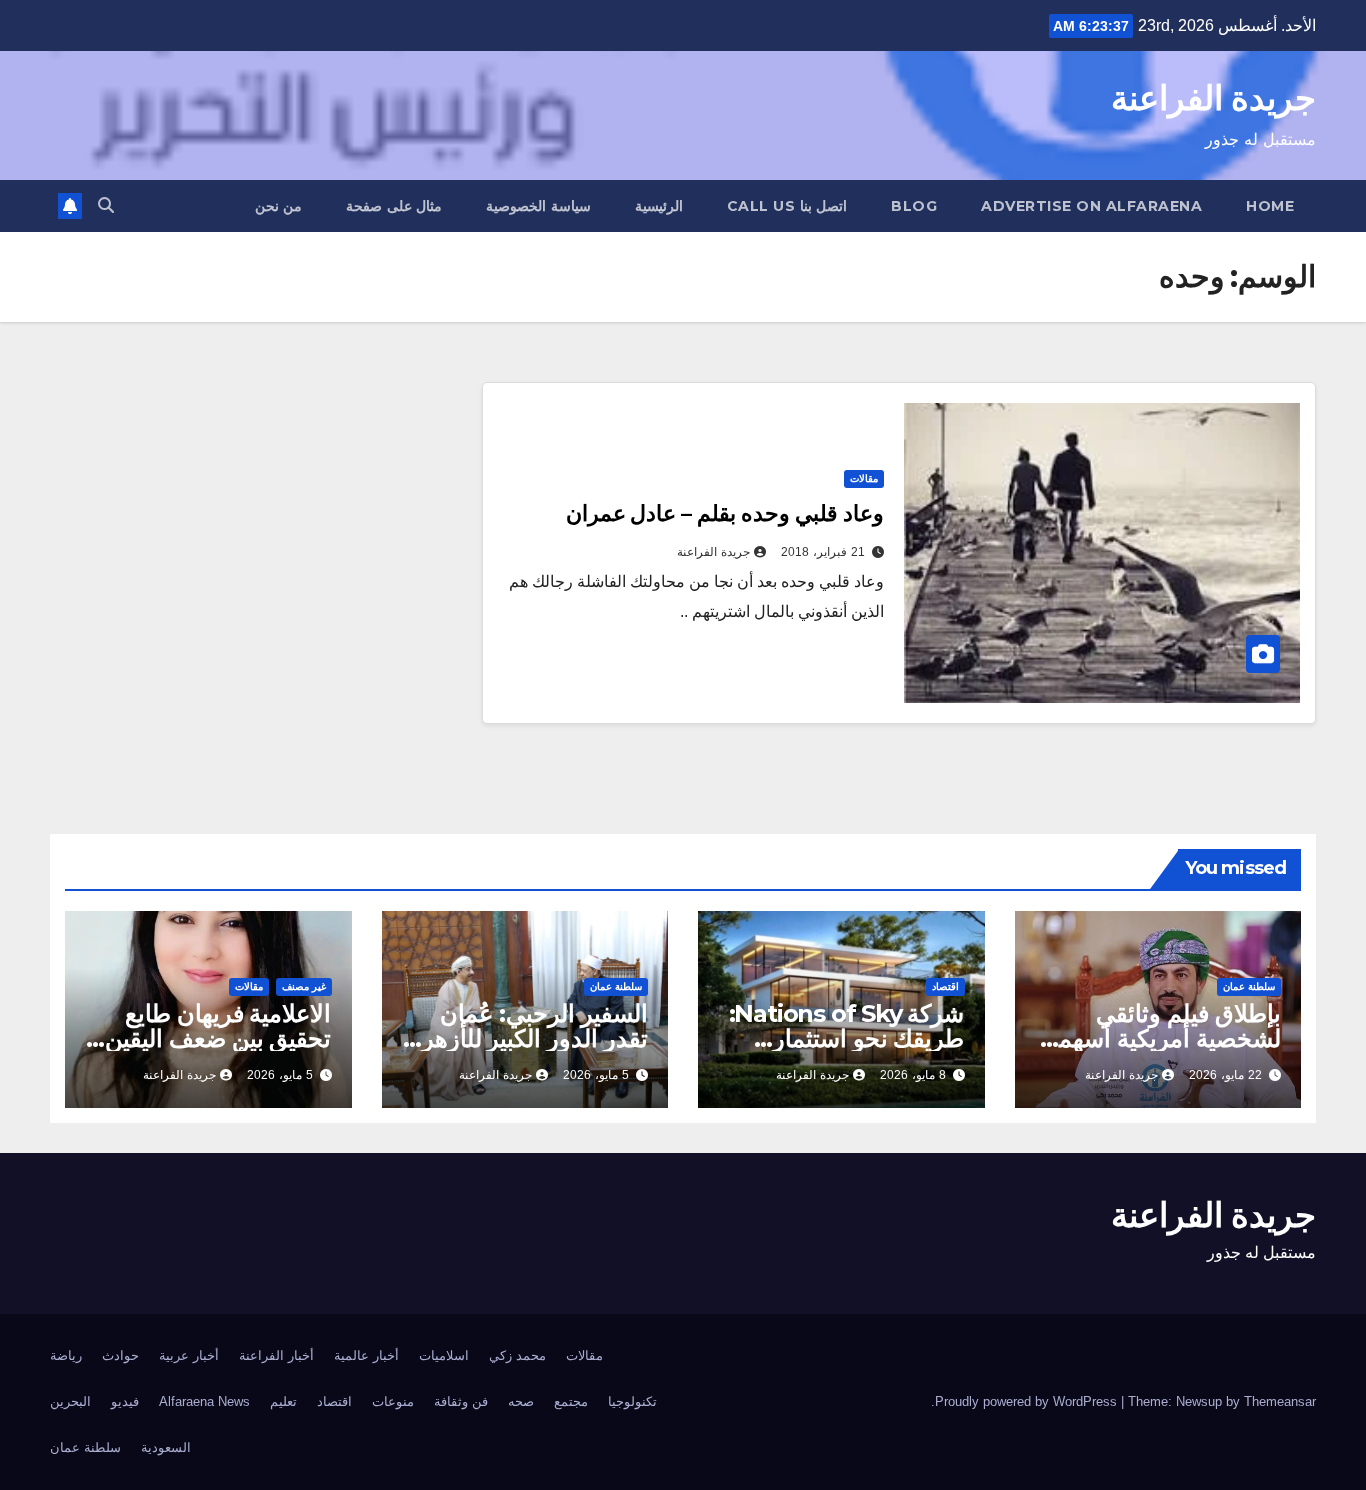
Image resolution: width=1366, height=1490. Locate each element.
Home (1270, 206)
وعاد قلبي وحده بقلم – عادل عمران (725, 513)
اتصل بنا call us (787, 206)
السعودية (166, 1447)
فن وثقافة (461, 1401)
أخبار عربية (189, 1355)
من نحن (279, 206)
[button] (106, 205)
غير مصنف (304, 986)
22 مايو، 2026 (1225, 1075)
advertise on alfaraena (1091, 206)
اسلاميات (444, 1355)
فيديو (125, 1401)
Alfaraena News (204, 1401)
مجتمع (571, 1401)
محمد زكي (517, 1355)
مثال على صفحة (394, 206)
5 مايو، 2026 (596, 1075)
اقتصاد (945, 986)
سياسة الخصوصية (538, 206)
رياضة (66, 1355)
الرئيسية (659, 206)
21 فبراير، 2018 (823, 552)
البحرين (70, 1401)
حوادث (120, 1355)
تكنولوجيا (632, 1401)
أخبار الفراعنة (276, 1355)
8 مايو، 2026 (913, 1075)
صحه (521, 1401)
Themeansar (1280, 1401)
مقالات (864, 478)
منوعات (393, 1401)
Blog (914, 206)
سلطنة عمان (1249, 986)
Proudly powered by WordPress (1028, 1401)
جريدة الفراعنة (1213, 98)
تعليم (283, 1401)
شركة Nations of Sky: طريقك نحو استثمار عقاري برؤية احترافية (847, 1038)
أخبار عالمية (366, 1355)
